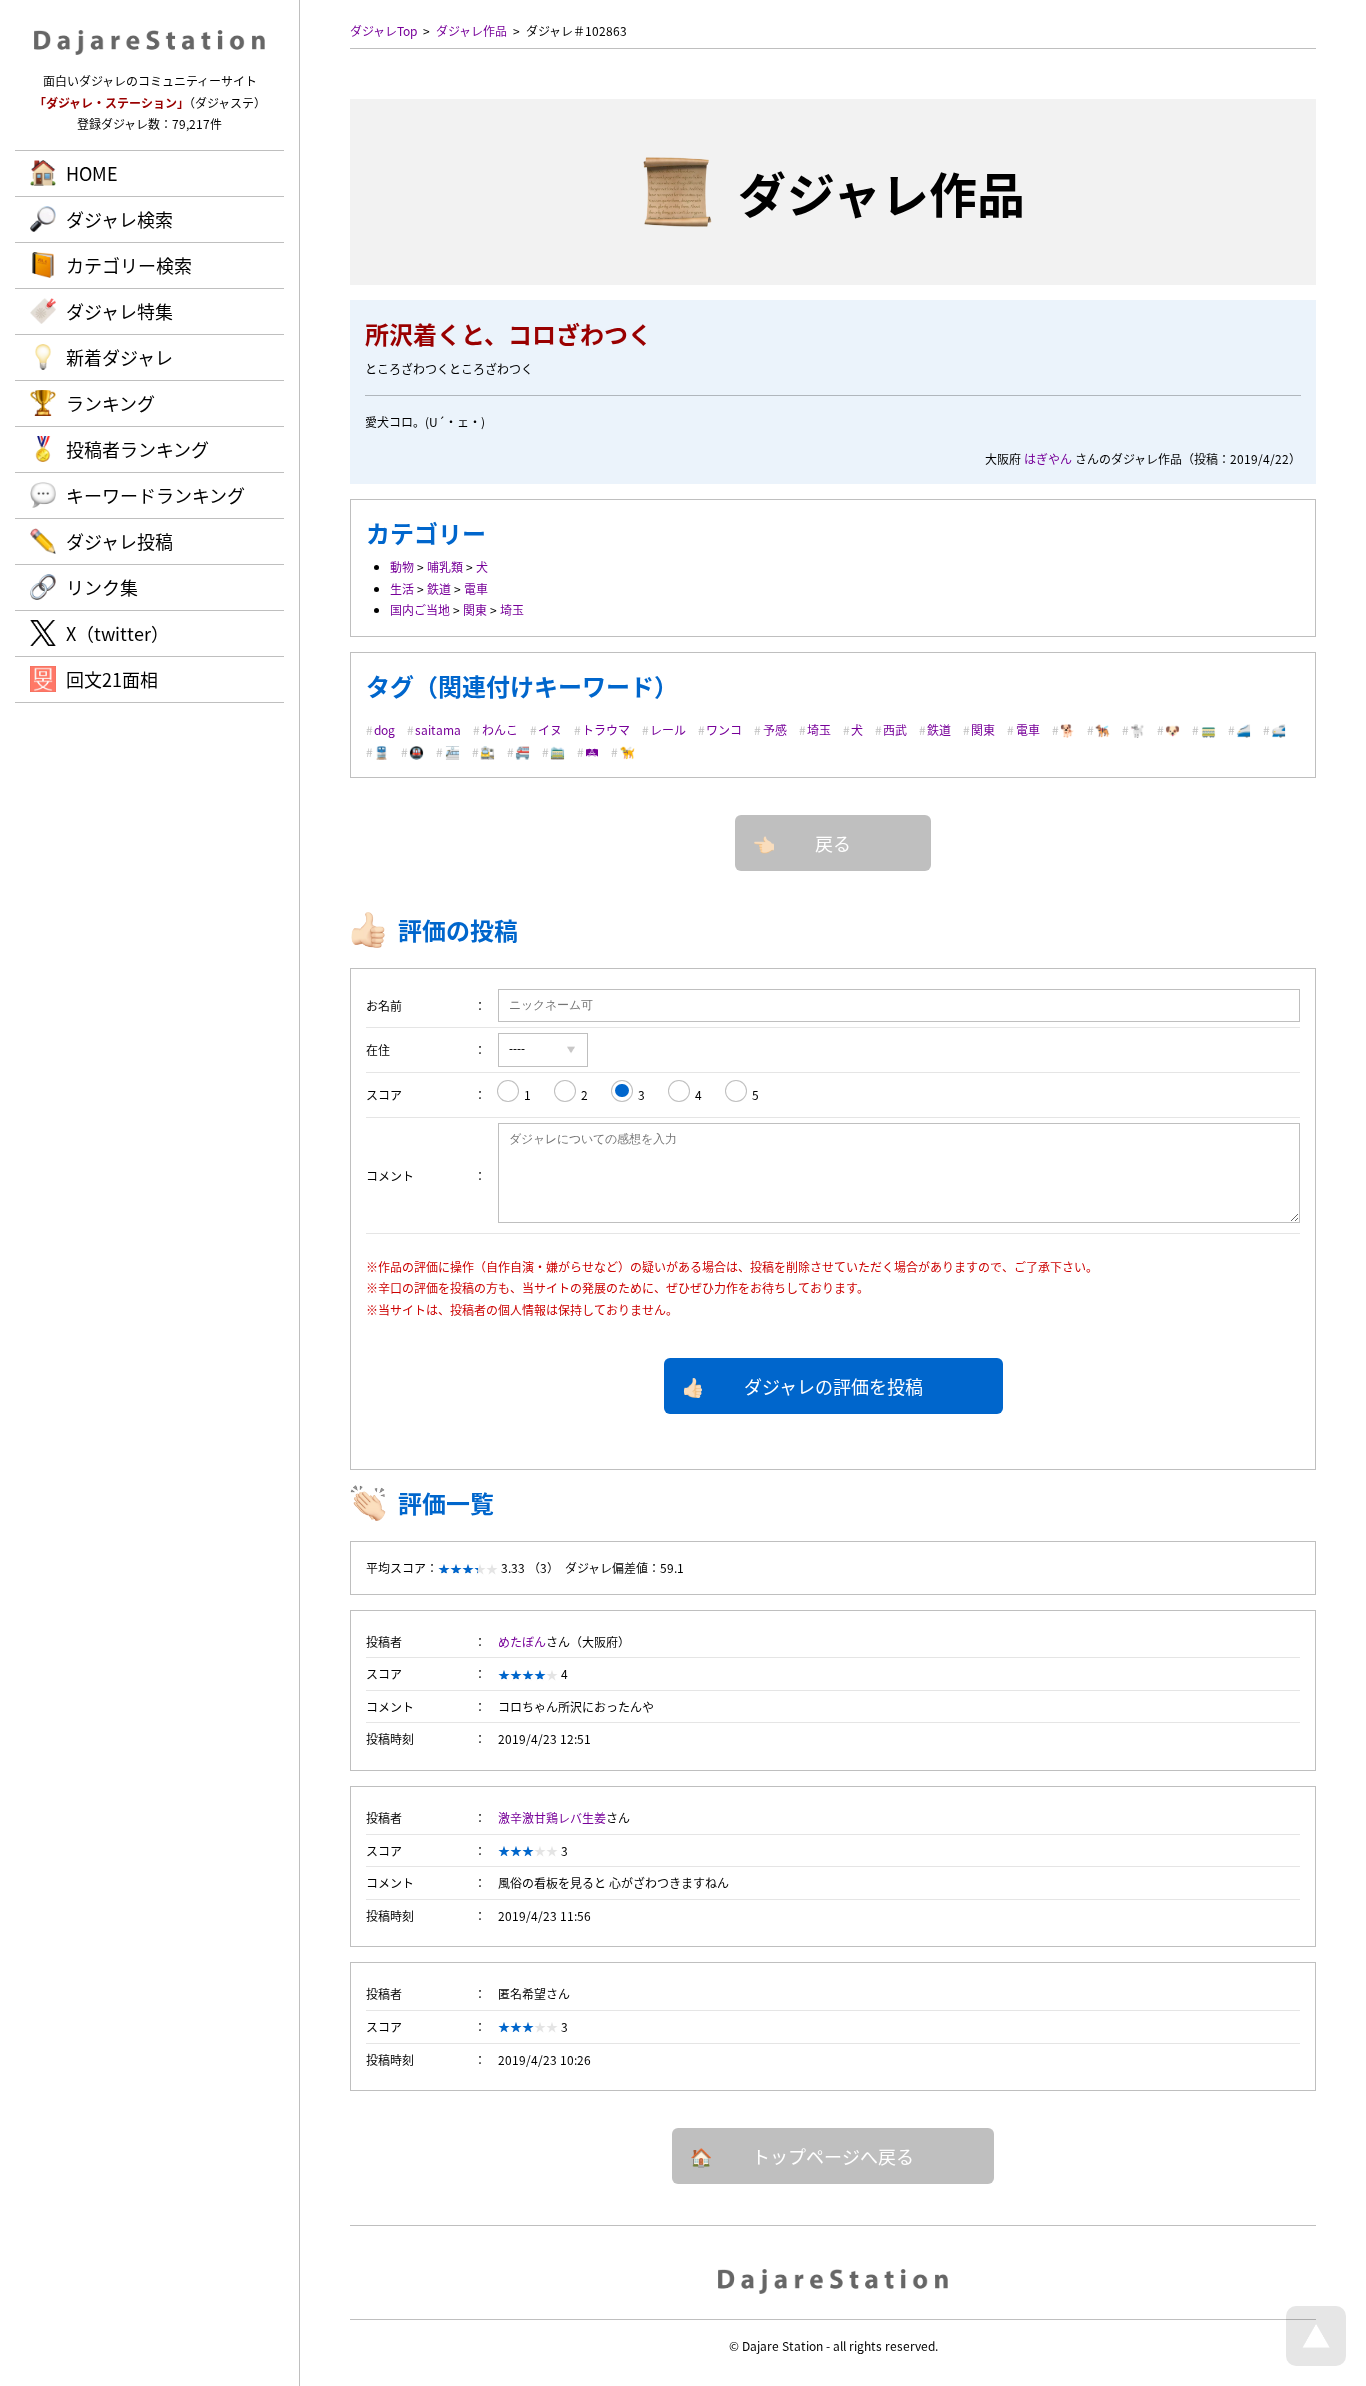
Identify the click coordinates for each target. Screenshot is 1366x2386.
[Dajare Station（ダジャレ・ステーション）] (833, 2280)
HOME (92, 173)
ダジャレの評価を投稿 (833, 1386)
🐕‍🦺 (1102, 729)
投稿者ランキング (137, 449)
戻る (833, 843)
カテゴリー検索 (129, 265)
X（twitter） (117, 633)
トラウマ (606, 729)
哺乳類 (445, 566)
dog (384, 729)
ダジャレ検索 (119, 219)
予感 (775, 729)
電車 (476, 588)
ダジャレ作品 (471, 30)
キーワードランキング (155, 495)
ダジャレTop (383, 30)
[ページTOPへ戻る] (1316, 2360)
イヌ (550, 729)
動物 (402, 566)
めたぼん (522, 1641)
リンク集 (102, 587)
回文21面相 (112, 679)
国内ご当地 (420, 609)
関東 (475, 609)
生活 (402, 588)
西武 (895, 729)
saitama (438, 729)
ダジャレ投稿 (119, 541)
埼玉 (512, 609)
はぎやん (1048, 458)
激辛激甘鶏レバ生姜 (552, 1817)
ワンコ (724, 729)
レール (668, 729)
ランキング (110, 403)
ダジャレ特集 (119, 311)
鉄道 (439, 588)
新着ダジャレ (119, 357)
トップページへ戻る (833, 2156)
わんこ (500, 729)
